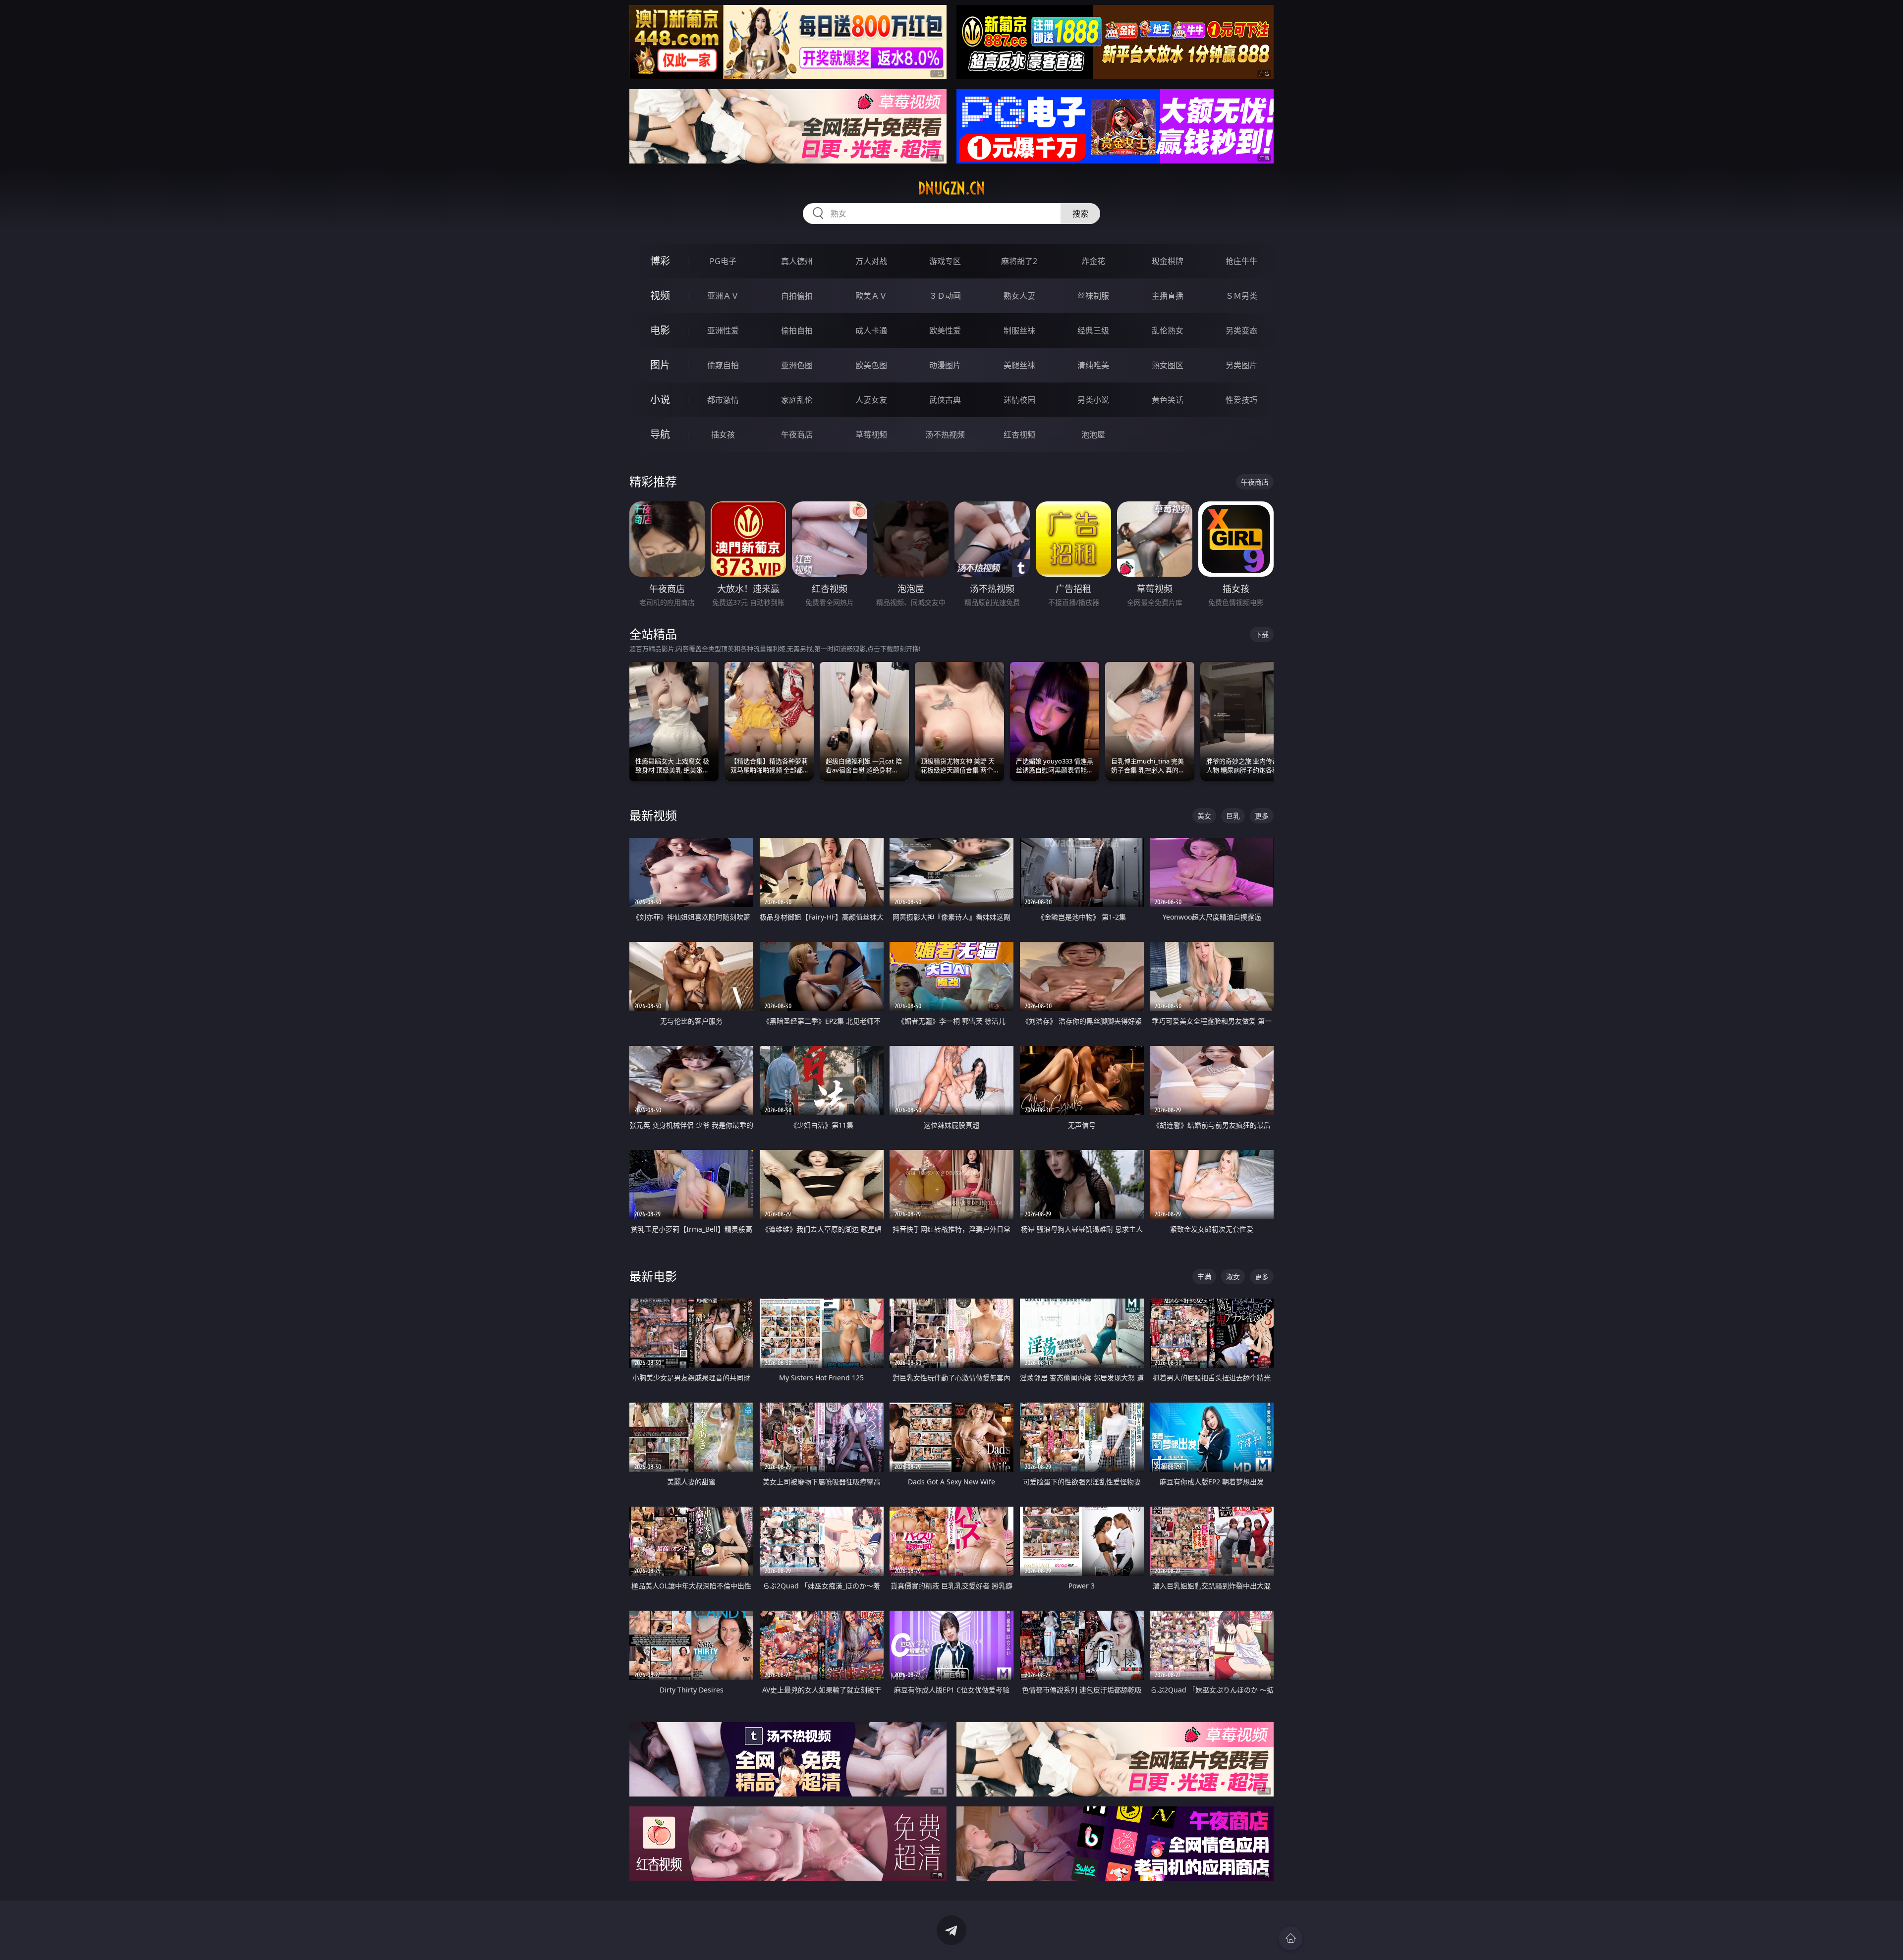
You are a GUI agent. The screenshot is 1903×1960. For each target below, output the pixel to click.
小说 (660, 400)
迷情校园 (1019, 400)
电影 (660, 330)
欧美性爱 (945, 330)
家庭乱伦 (797, 400)
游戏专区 (945, 261)
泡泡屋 (1093, 435)
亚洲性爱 (723, 330)
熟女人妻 (1019, 296)
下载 (1262, 634)
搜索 (1080, 214)
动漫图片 (945, 365)
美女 (1204, 816)
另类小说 (1093, 400)
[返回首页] (1290, 1938)
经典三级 (1093, 330)
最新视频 (653, 815)
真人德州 (797, 261)
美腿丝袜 (1019, 365)
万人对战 (871, 261)
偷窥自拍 (723, 365)
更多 (1262, 816)
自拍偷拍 (797, 296)
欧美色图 (871, 365)
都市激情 (723, 400)
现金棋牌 (1168, 261)
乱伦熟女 (1168, 330)
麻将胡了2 (1019, 261)
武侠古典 (945, 400)
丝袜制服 (1093, 296)
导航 (660, 434)
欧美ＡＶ (871, 296)
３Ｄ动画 (945, 296)
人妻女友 (871, 400)
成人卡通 (871, 330)
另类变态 (1241, 330)
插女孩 (723, 435)
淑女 (1233, 1277)
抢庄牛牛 (1241, 261)
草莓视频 (871, 435)
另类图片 (1241, 365)
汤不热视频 (945, 435)
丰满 (1204, 1277)
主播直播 (1168, 296)
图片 (660, 365)
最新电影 (653, 1276)
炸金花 (1093, 261)
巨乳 (1233, 816)
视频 (660, 296)
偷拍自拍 (797, 330)
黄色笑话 (1168, 400)
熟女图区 (1168, 365)
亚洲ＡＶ (723, 296)
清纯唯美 (1093, 365)
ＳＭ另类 (1241, 296)
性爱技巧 (1241, 400)
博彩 (660, 261)
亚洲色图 (797, 365)
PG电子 (723, 261)
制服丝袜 (1019, 330)
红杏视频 (1019, 435)
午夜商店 (797, 435)
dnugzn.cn (951, 188)
